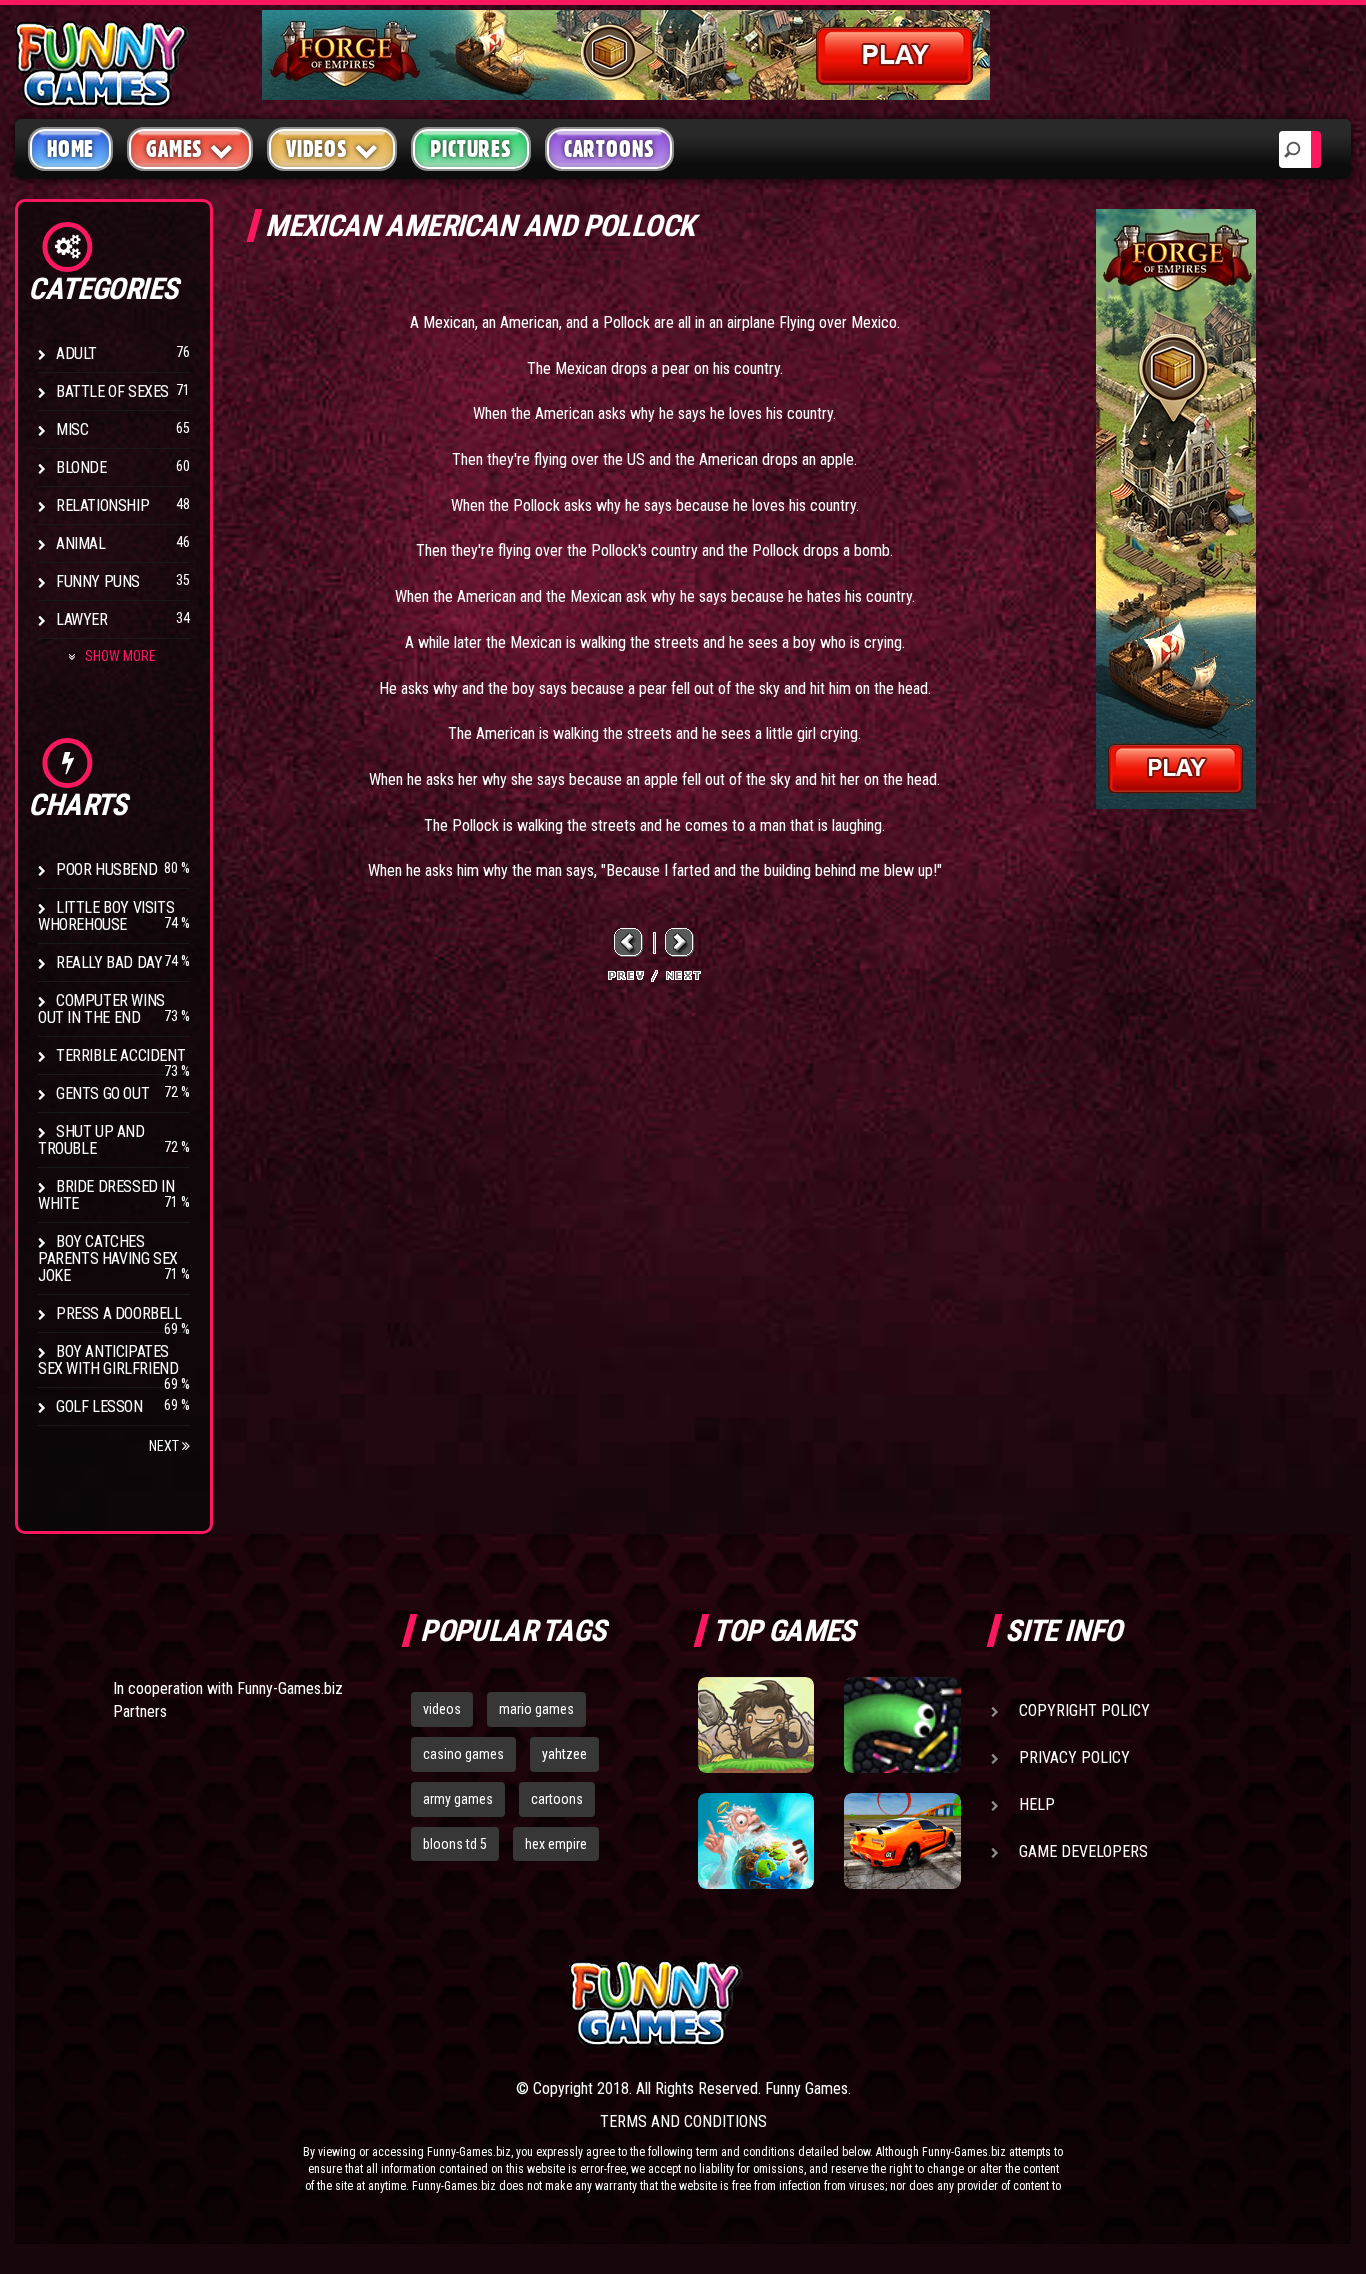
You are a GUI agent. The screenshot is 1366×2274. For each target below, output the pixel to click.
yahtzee (564, 1754)
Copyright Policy (1084, 1710)
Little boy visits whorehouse (106, 916)
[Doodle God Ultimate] (756, 1841)
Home (70, 149)
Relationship (102, 505)
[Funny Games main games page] (911, 2003)
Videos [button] (317, 149)
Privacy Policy (1074, 1757)
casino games (463, 1754)
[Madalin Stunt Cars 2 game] (902, 1841)
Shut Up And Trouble (91, 1140)
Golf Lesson (99, 1406)
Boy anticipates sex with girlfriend (108, 1360)
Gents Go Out (102, 1093)
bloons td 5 (455, 1844)
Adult (76, 353)
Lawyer (82, 619)
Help (1037, 1804)
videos (442, 1709)
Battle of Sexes (112, 391)
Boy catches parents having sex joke (108, 1258)
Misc (72, 429)
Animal (81, 543)
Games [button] (174, 149)
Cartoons (609, 149)
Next (165, 1446)
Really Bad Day (109, 962)
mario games (536, 1709)
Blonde (81, 467)
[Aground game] (756, 1725)
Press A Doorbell (119, 1313)
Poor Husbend (106, 869)
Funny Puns (98, 581)
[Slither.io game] (902, 1725)
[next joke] (680, 942)
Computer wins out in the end (101, 1009)
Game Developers (1083, 1851)
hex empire (556, 1844)
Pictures (470, 149)
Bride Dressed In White (106, 1195)
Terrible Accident (120, 1055)
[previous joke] (629, 942)
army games (458, 1799)
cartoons (557, 1799)
